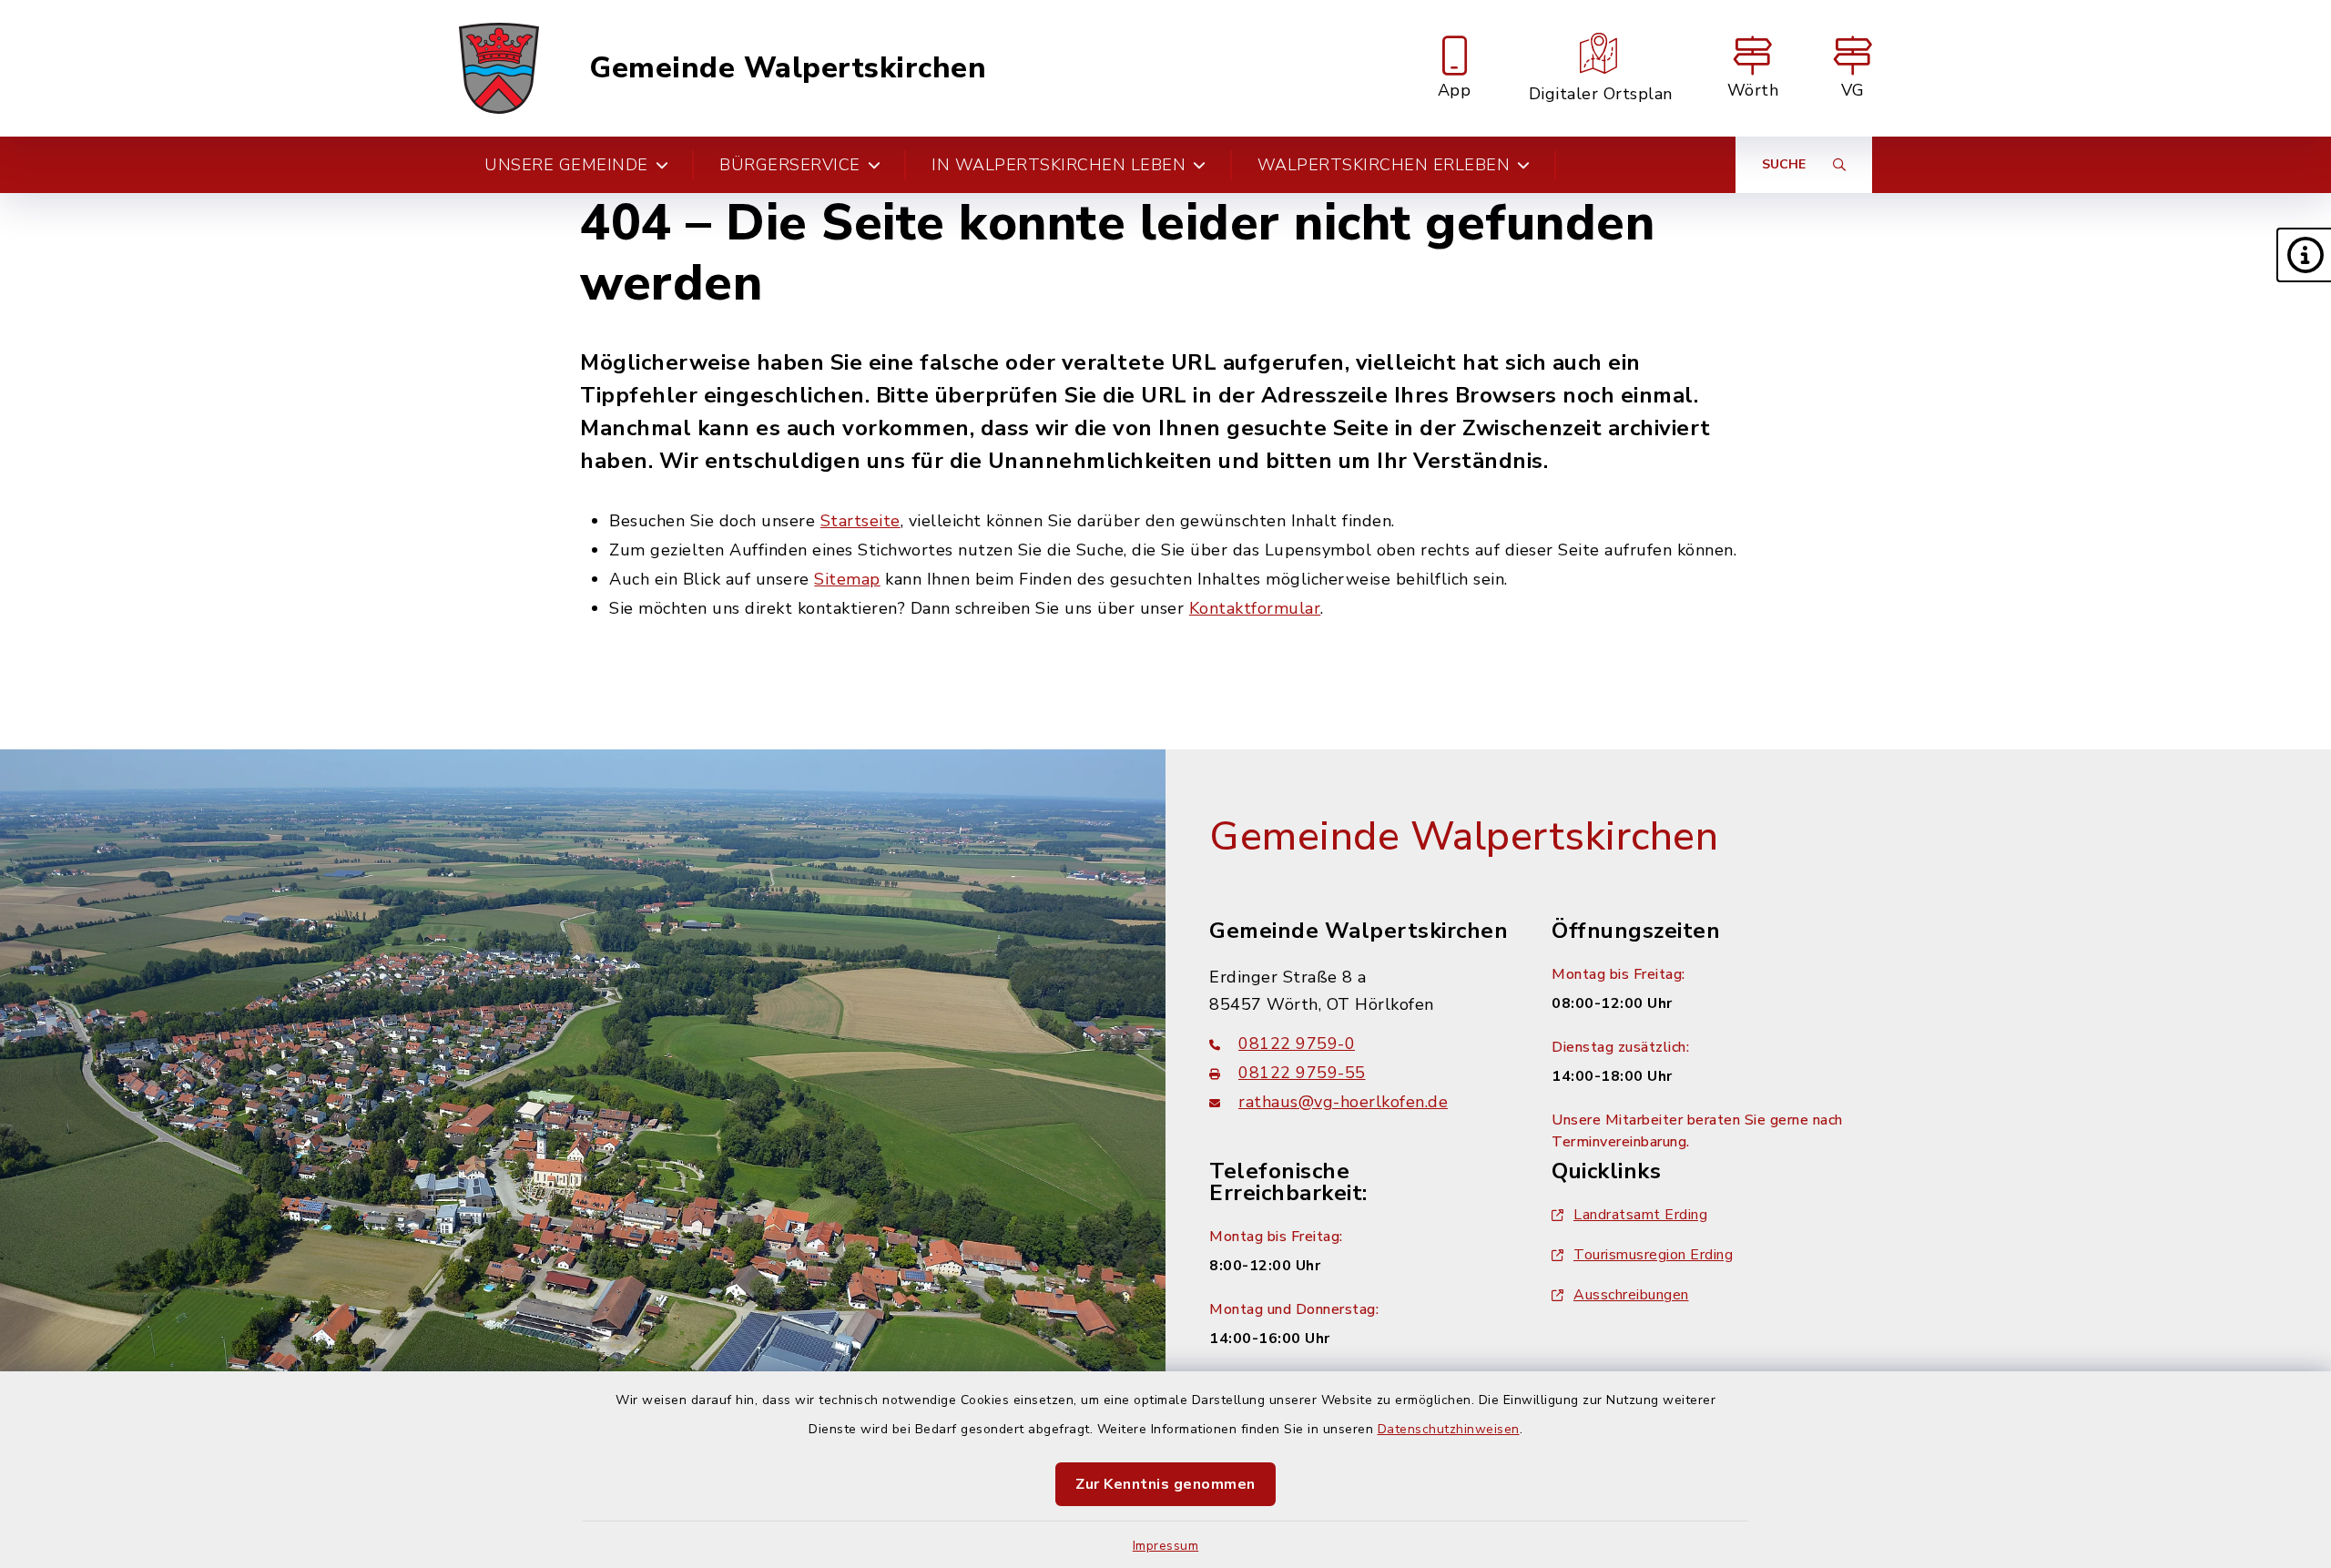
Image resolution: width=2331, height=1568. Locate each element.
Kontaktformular (1255, 608)
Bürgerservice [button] (790, 165)
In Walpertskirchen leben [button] (1059, 165)
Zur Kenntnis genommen (1165, 1484)
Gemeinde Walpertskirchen (788, 68)
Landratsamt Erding (1640, 1215)
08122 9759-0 (1297, 1044)
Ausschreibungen (1631, 1295)
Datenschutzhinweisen (1449, 1429)
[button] (2304, 255)
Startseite (860, 521)
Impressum (1166, 1546)
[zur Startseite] (499, 68)
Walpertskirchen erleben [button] (1384, 165)
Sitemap (847, 579)
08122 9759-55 (1302, 1073)
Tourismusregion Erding (1653, 1255)
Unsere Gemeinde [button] (566, 165)
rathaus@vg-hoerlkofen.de (1343, 1102)
